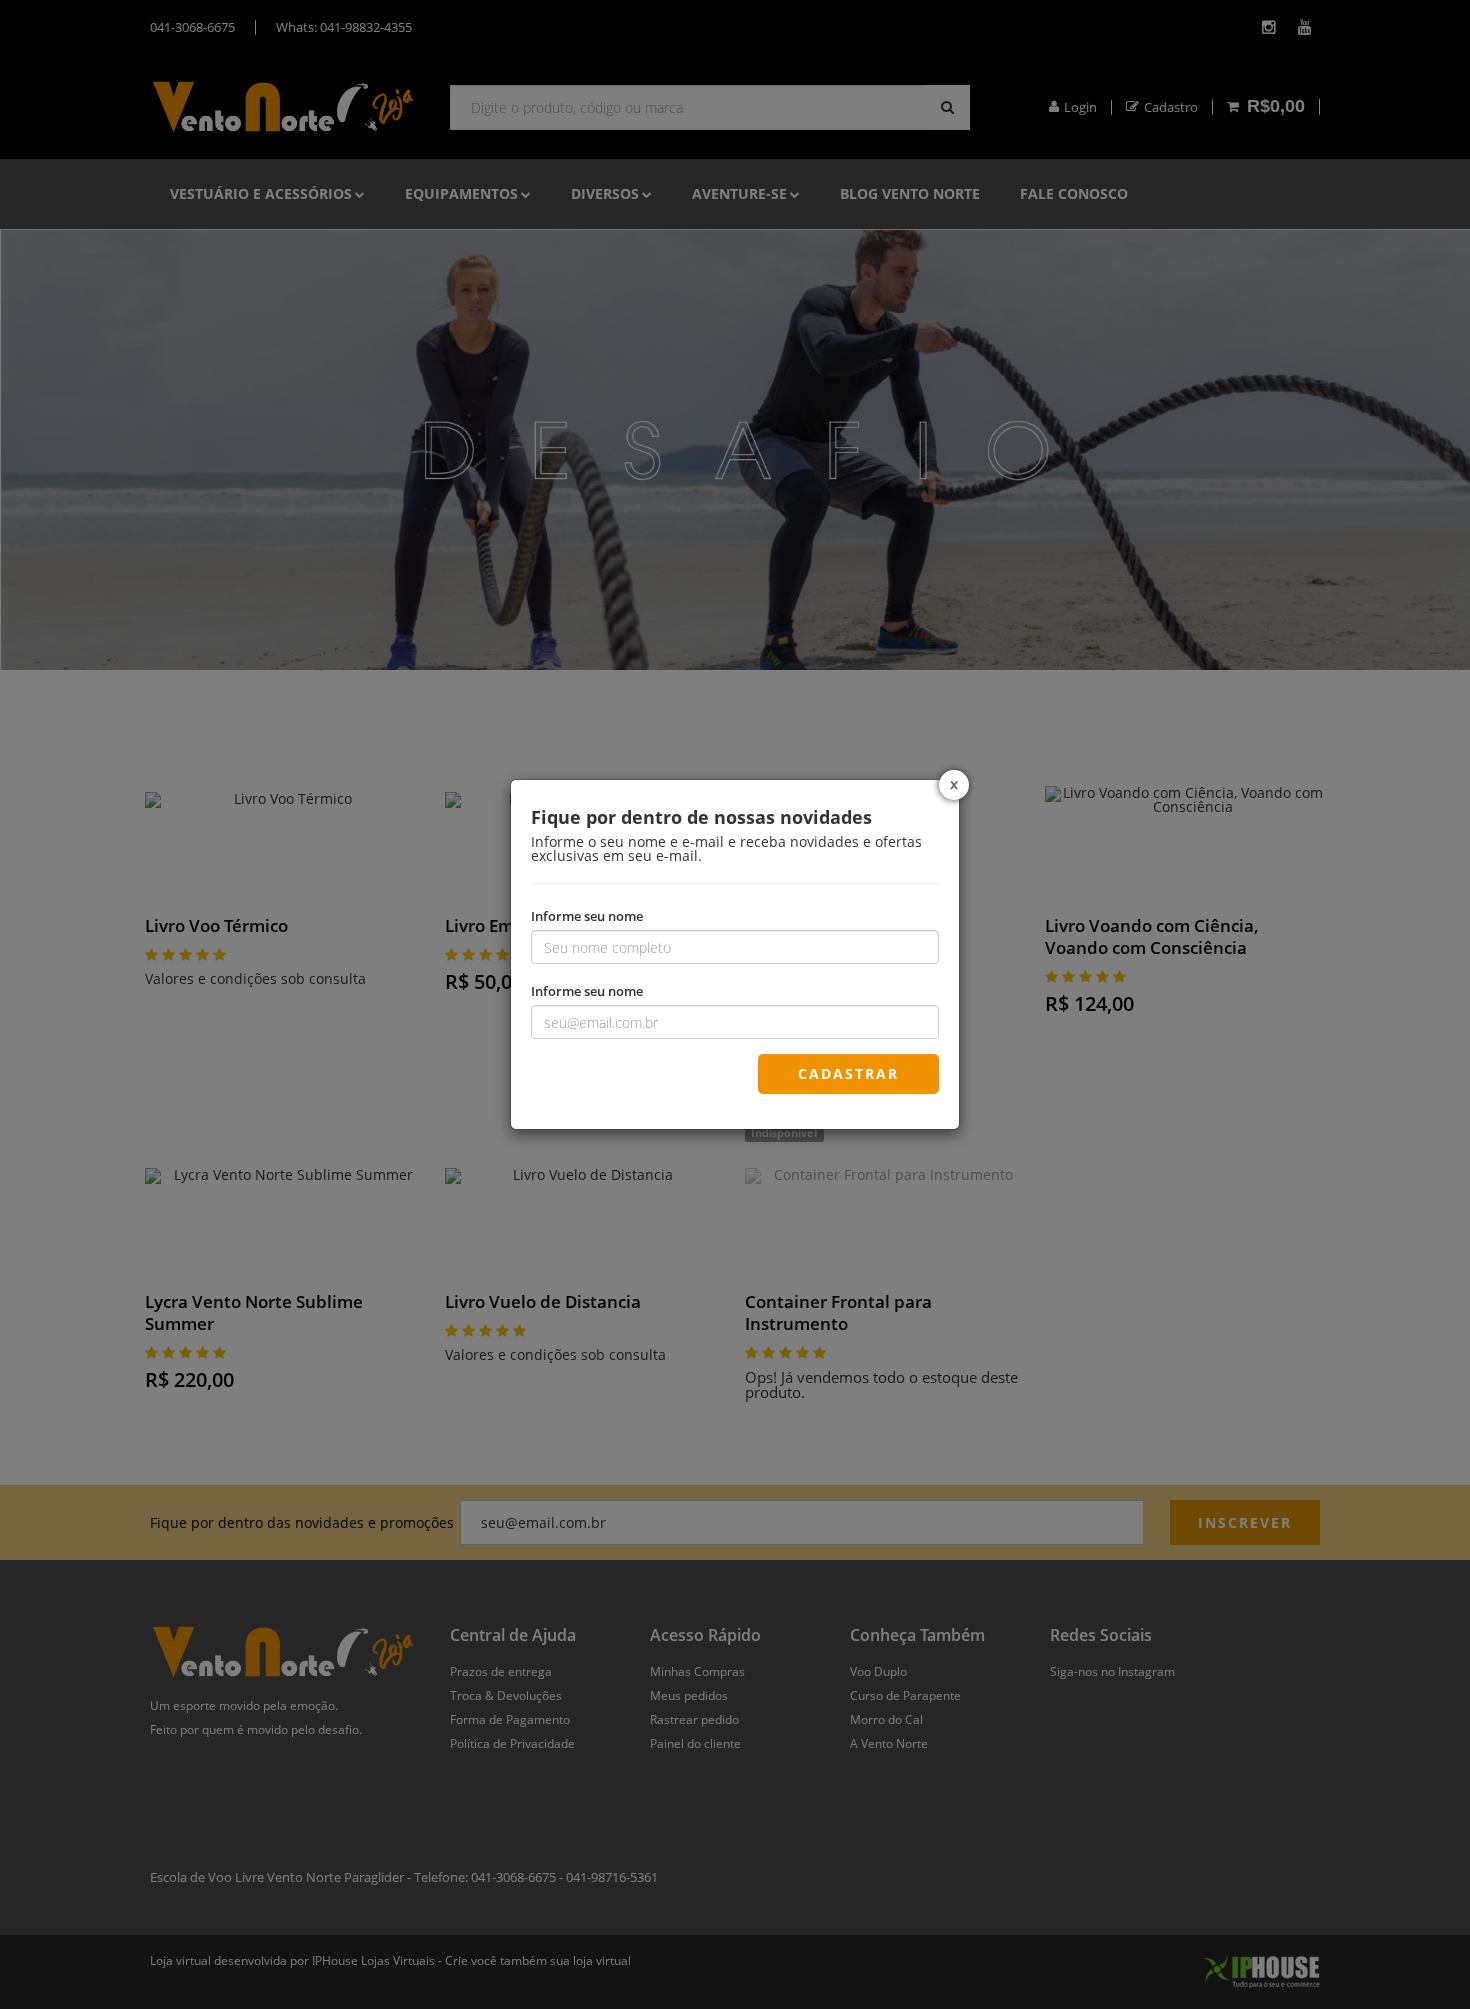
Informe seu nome (587, 915)
